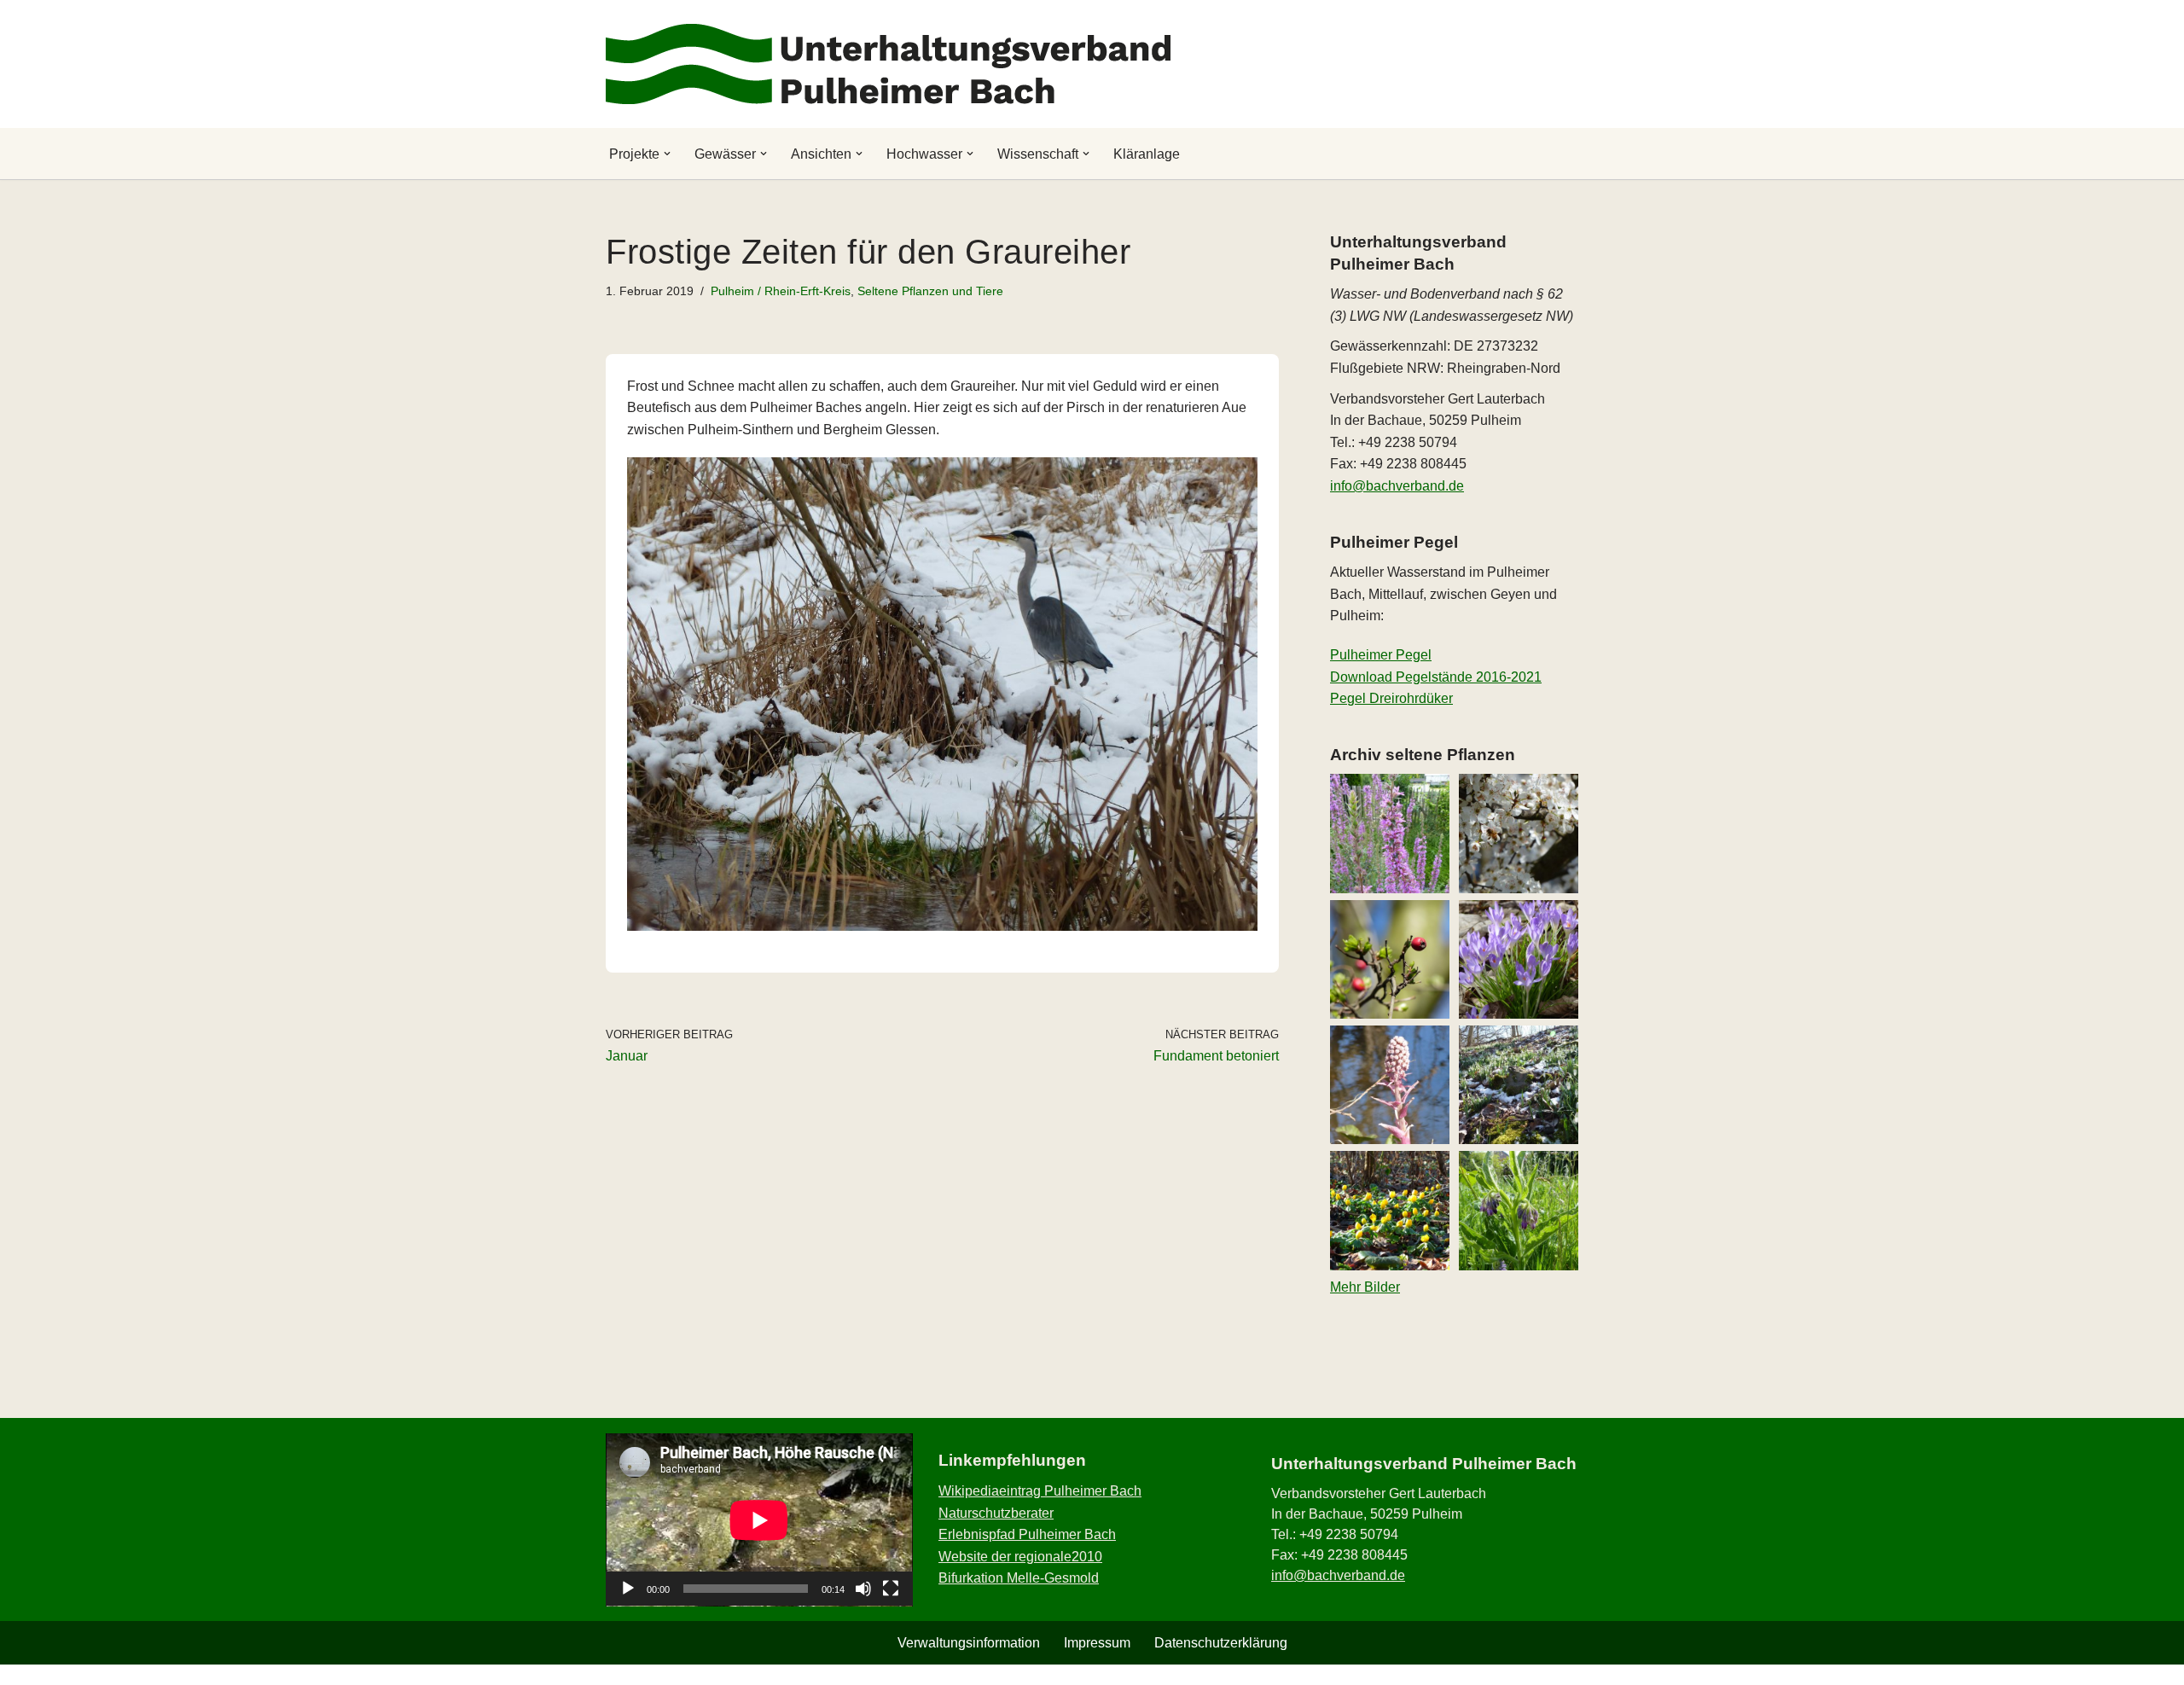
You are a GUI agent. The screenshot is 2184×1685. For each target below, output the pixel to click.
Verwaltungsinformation (969, 1643)
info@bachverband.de (1397, 486)
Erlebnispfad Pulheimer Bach (1027, 1534)
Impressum (1097, 1643)
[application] (759, 1520)
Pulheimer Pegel (1381, 655)
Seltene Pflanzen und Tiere (930, 291)
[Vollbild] (891, 1589)
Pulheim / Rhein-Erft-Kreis (781, 291)
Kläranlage (1147, 154)
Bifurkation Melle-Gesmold (1019, 1578)
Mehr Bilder (1365, 1287)
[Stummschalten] (863, 1589)
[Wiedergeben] (628, 1589)
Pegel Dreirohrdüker (1391, 698)
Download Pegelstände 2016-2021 (1436, 677)
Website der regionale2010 (1020, 1557)
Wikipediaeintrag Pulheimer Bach (1040, 1491)
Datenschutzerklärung (1221, 1643)
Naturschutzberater (996, 1513)
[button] (667, 154)
